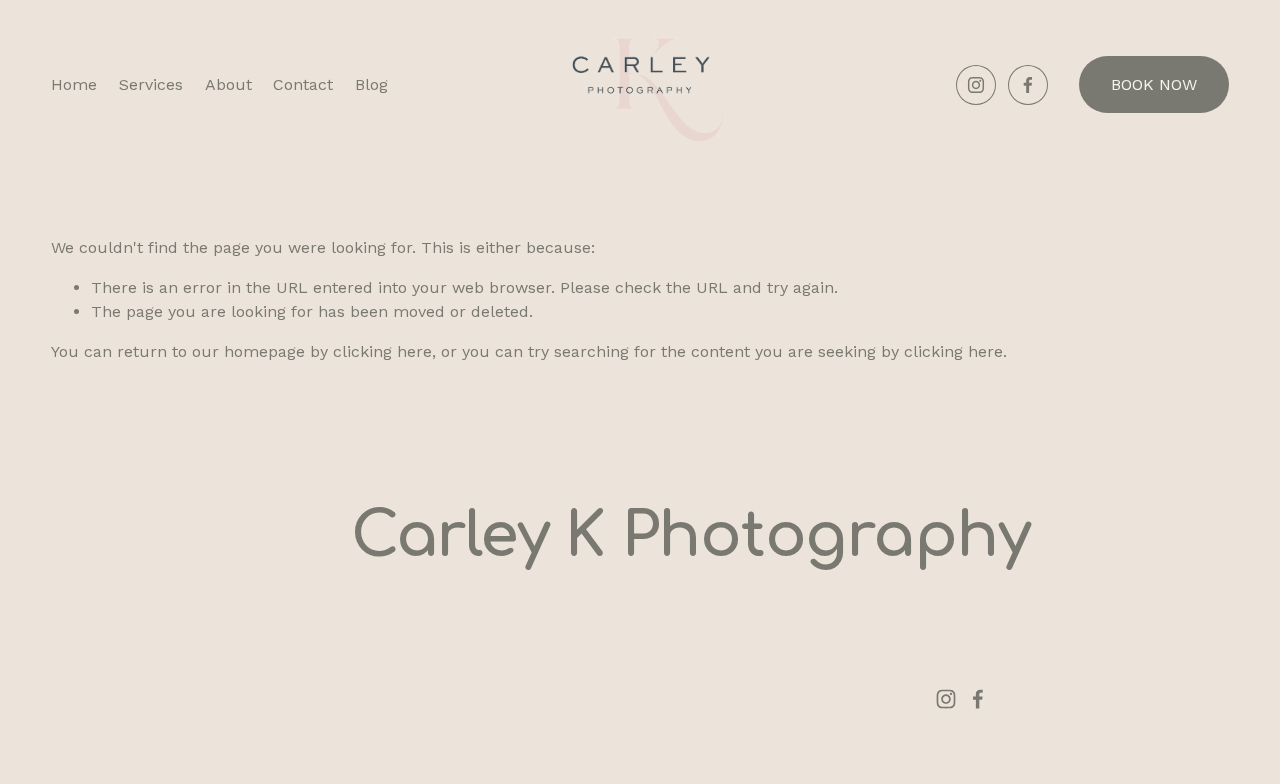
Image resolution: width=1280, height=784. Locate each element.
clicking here (382, 351)
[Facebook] (1028, 85)
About (228, 84)
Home (74, 84)
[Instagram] (976, 85)
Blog (371, 84)
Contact (303, 84)
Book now (1154, 84)
